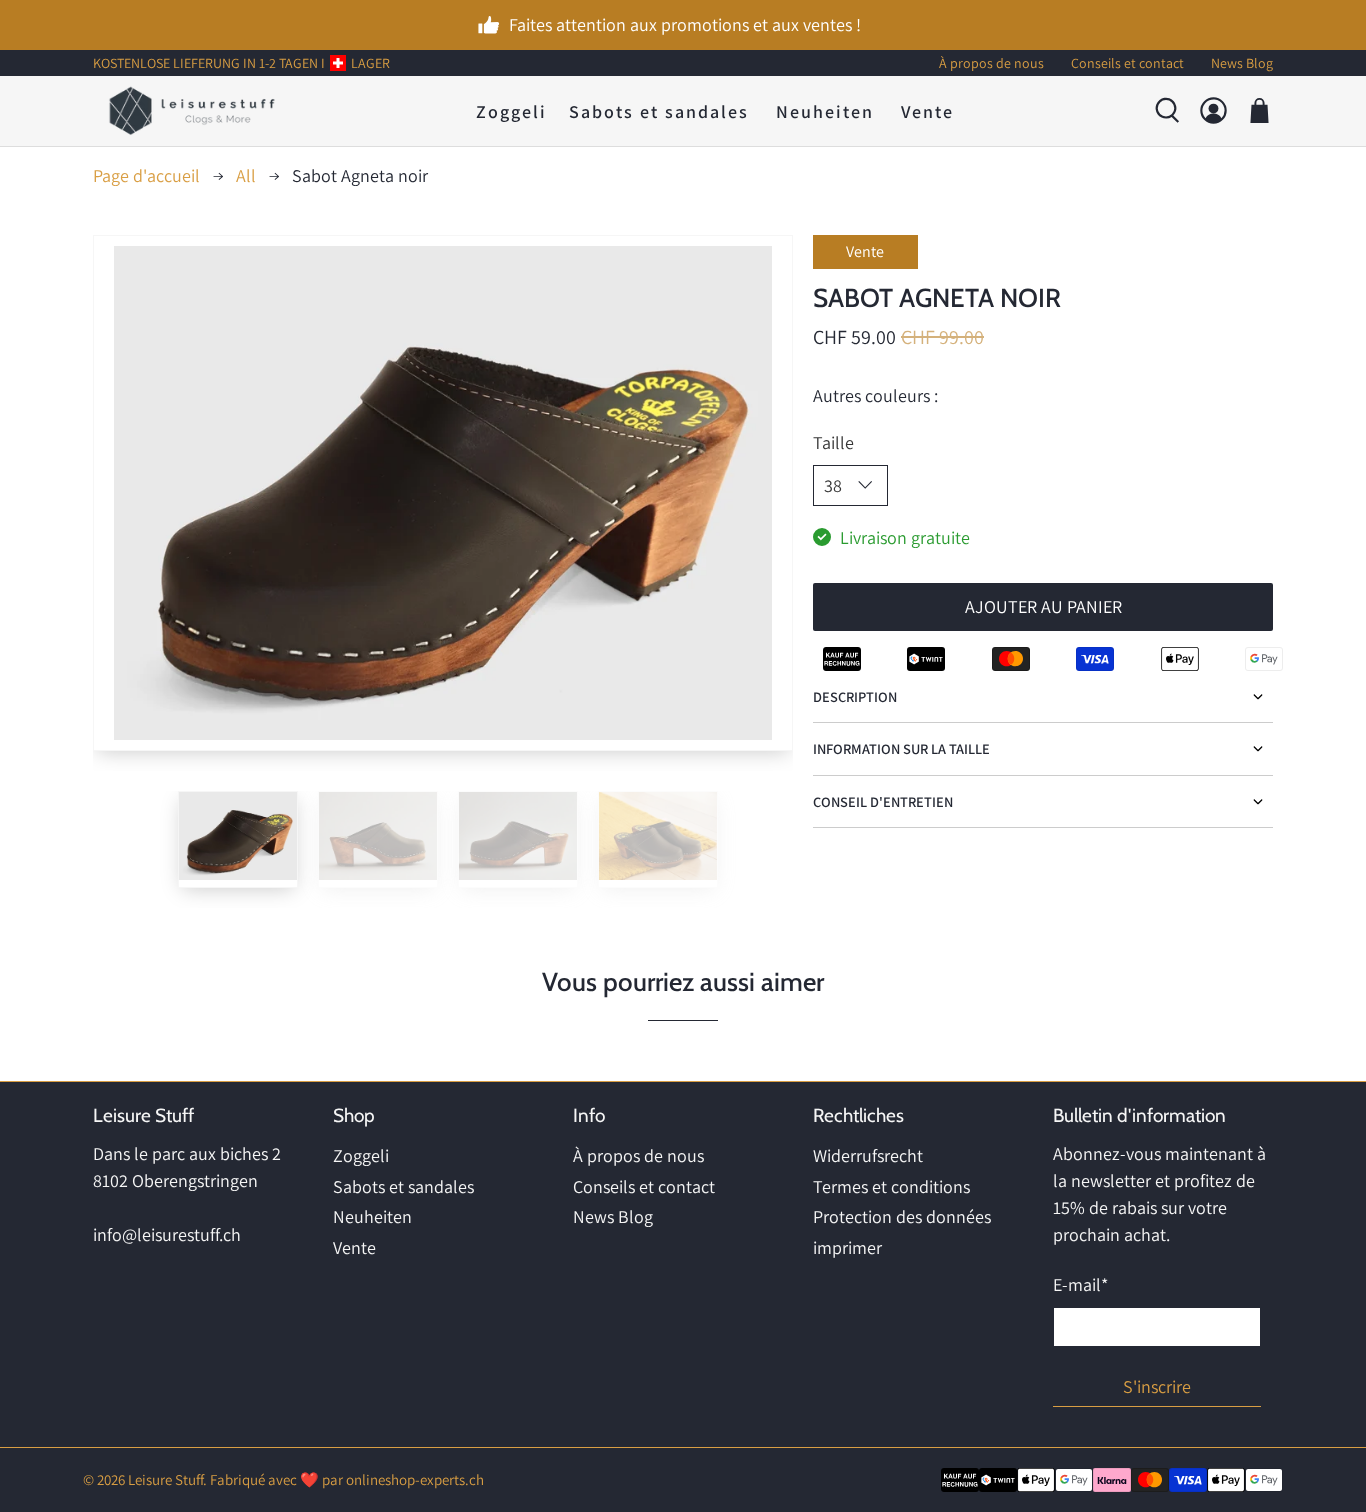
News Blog (613, 1216)
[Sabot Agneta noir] (443, 493)
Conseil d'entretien (883, 801)
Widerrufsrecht (868, 1155)
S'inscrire (1157, 1386)
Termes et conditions (891, 1186)
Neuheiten (825, 110)
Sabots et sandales (659, 110)
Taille (833, 442)
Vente (927, 110)
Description (855, 696)
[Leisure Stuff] (192, 111)
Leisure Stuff (165, 1479)
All (246, 176)
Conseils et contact (644, 1186)
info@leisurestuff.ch (167, 1234)
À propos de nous (638, 1155)
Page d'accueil (146, 176)
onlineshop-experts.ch (415, 1479)
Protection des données (902, 1216)
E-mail (1080, 1284)
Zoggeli (511, 110)
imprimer (847, 1247)
